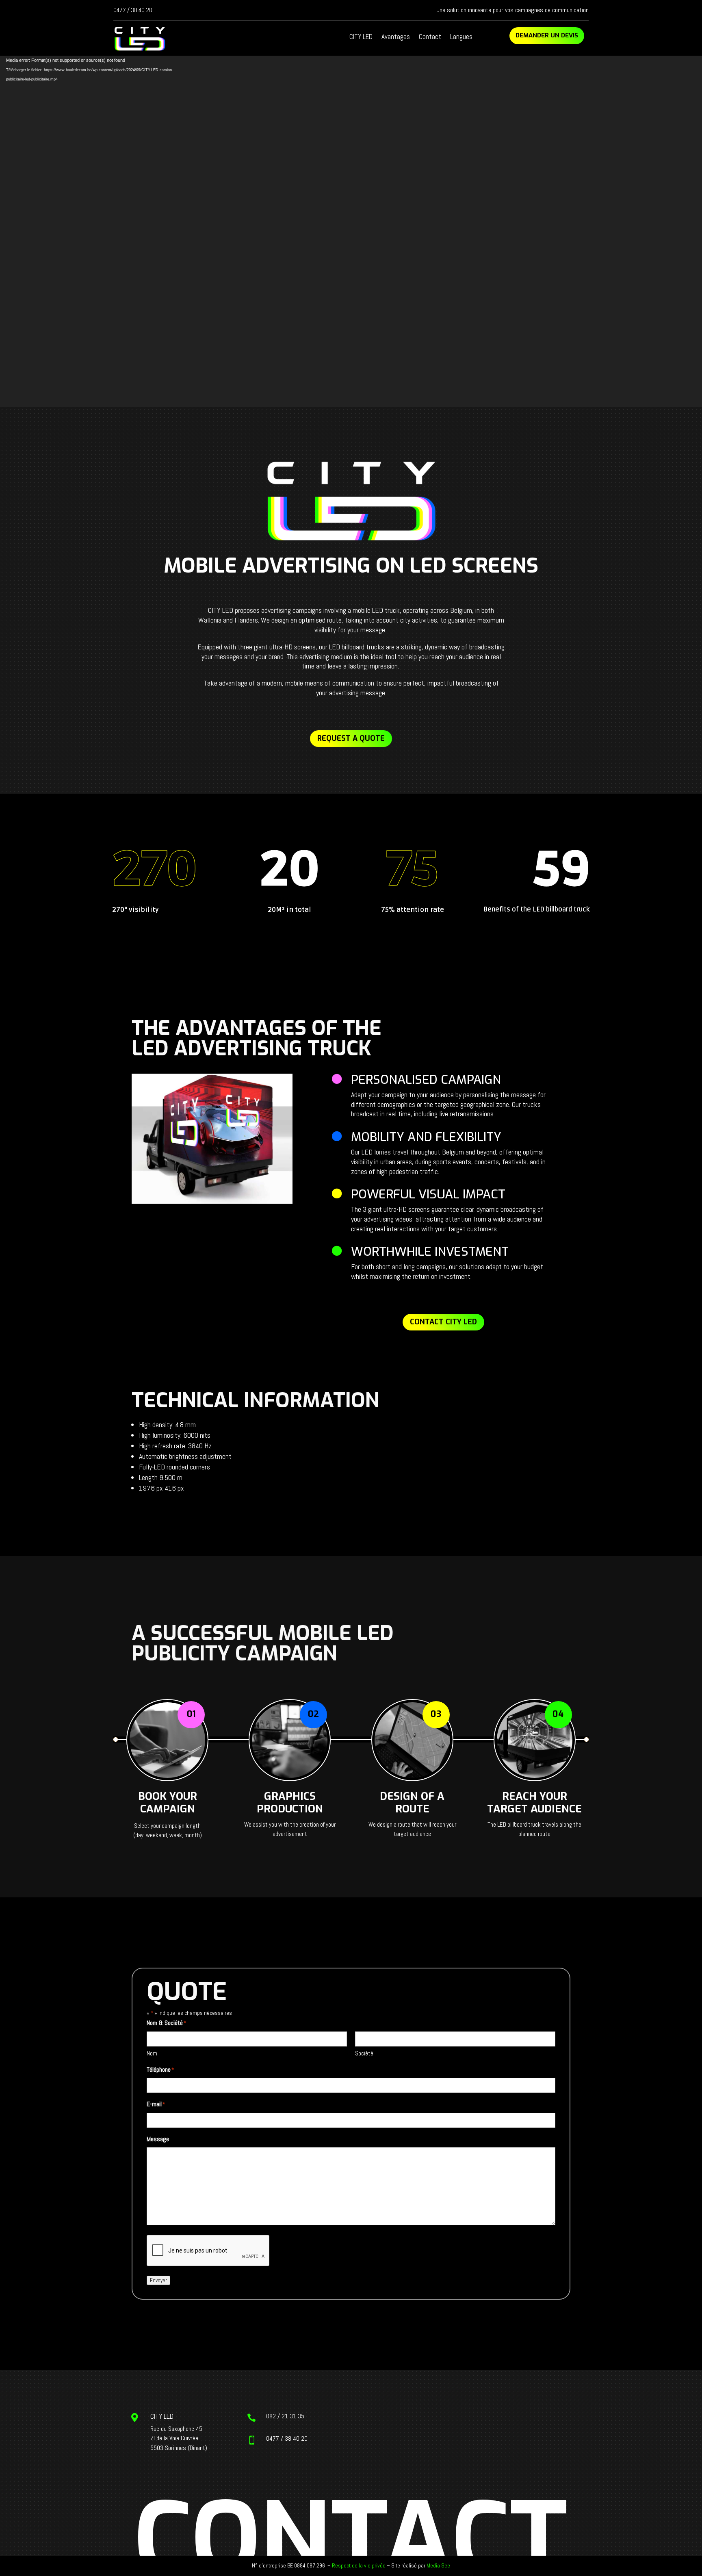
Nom (152, 2053)
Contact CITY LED (443, 1322)
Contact (430, 37)
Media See (438, 2565)
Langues (461, 37)
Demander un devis (547, 35)
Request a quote (351, 738)
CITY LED (361, 37)
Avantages (396, 37)
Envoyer (158, 2280)
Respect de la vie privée (359, 2565)
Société (364, 2053)
